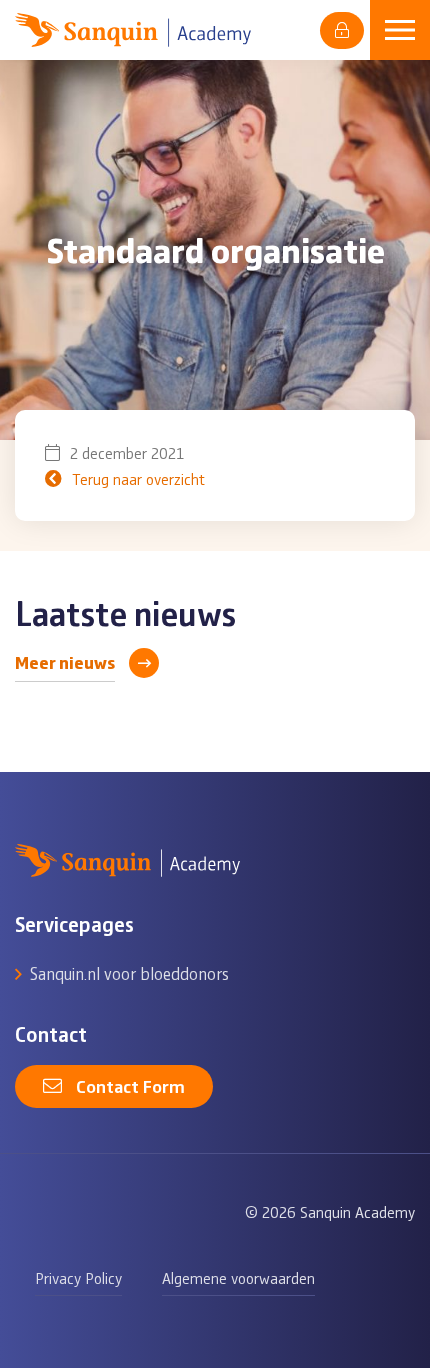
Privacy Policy (78, 1277)
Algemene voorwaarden (238, 1277)
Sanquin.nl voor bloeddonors (129, 973)
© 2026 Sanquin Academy (330, 1211)
